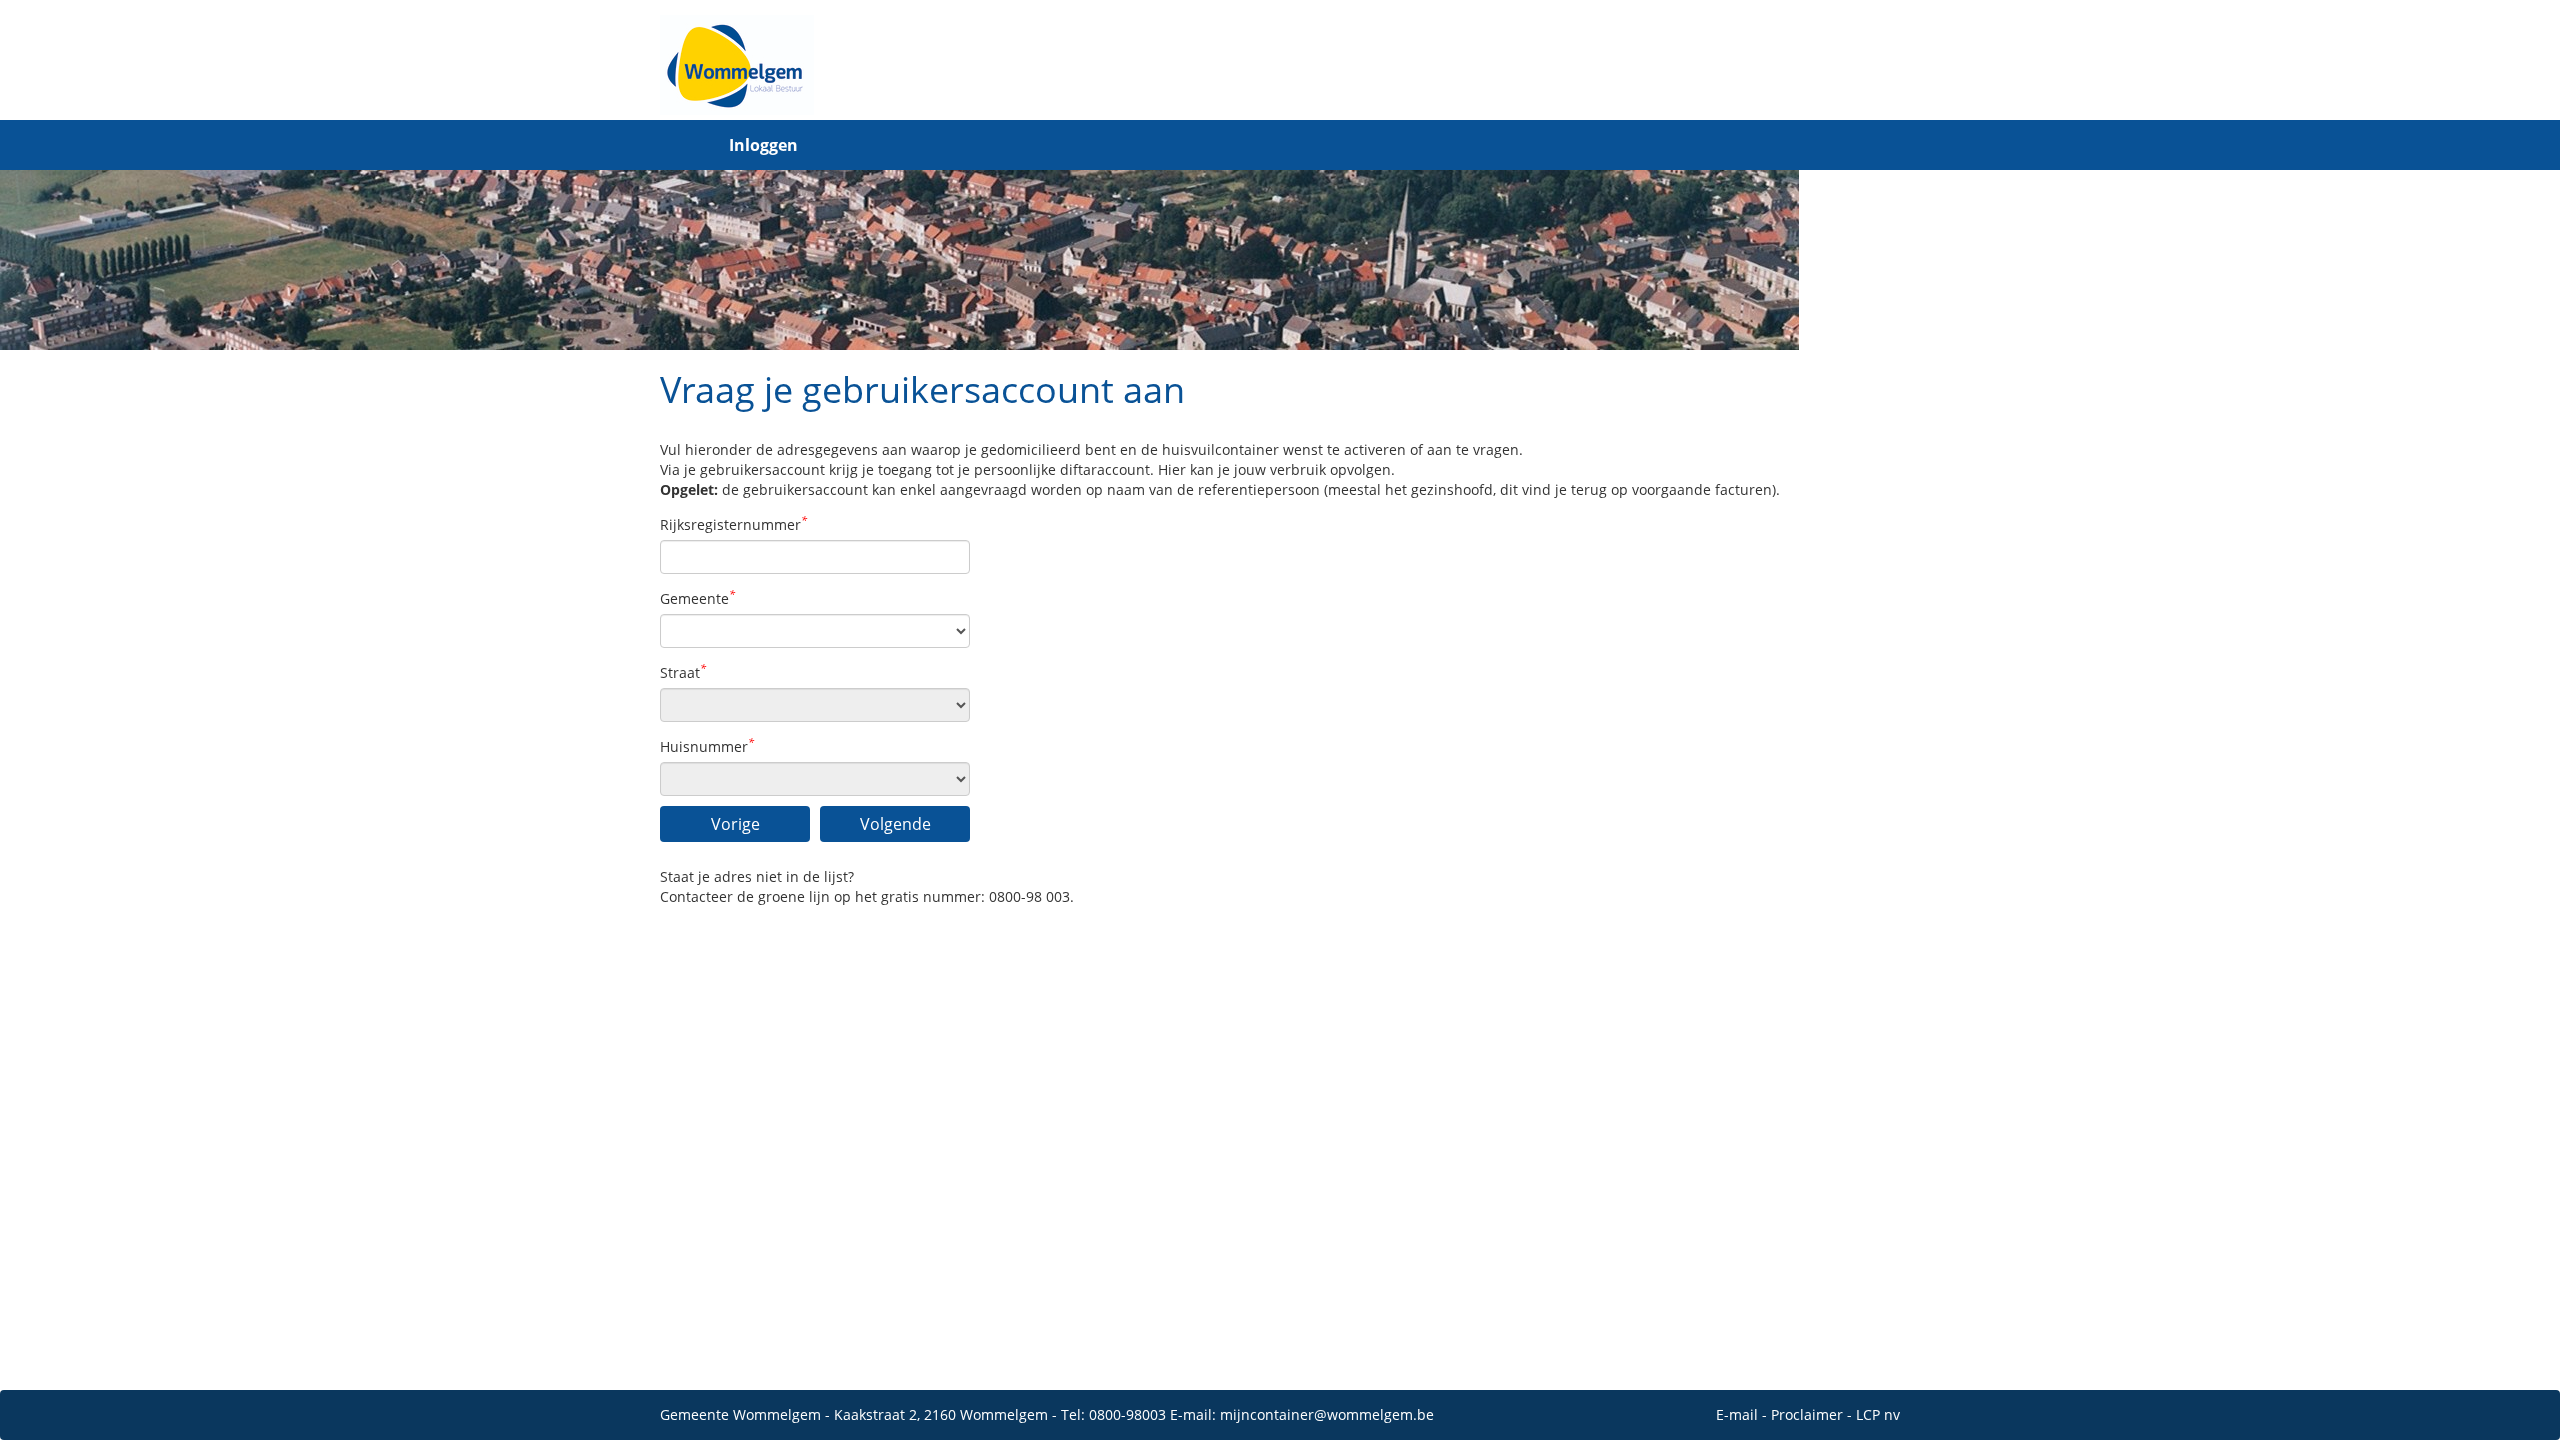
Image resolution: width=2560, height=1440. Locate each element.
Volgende (895, 824)
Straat (683, 672)
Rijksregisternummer (733, 524)
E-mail (1737, 1414)
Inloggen (763, 145)
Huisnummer (707, 746)
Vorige (735, 824)
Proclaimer (1807, 1414)
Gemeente (697, 598)
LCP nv (1878, 1414)
